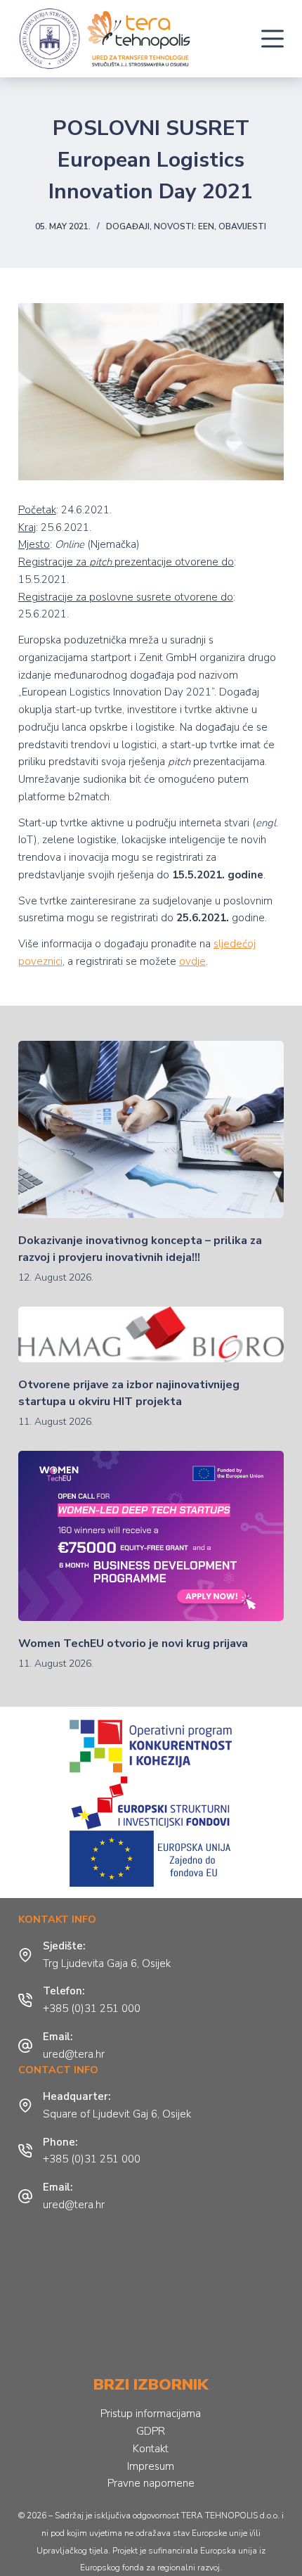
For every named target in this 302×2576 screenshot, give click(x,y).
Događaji (128, 226)
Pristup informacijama (151, 2414)
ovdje (192, 961)
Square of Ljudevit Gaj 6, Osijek (117, 2114)
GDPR (151, 2431)
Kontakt (151, 2449)
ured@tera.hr (74, 2054)
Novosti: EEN (184, 226)
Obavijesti (242, 226)
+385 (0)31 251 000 (92, 2008)
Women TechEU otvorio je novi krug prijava (133, 1643)
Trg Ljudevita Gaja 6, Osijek (107, 1963)
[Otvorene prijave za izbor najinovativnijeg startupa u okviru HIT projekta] (151, 1334)
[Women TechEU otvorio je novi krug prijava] (151, 1536)
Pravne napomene (151, 2483)
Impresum (151, 2466)
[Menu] (273, 39)
